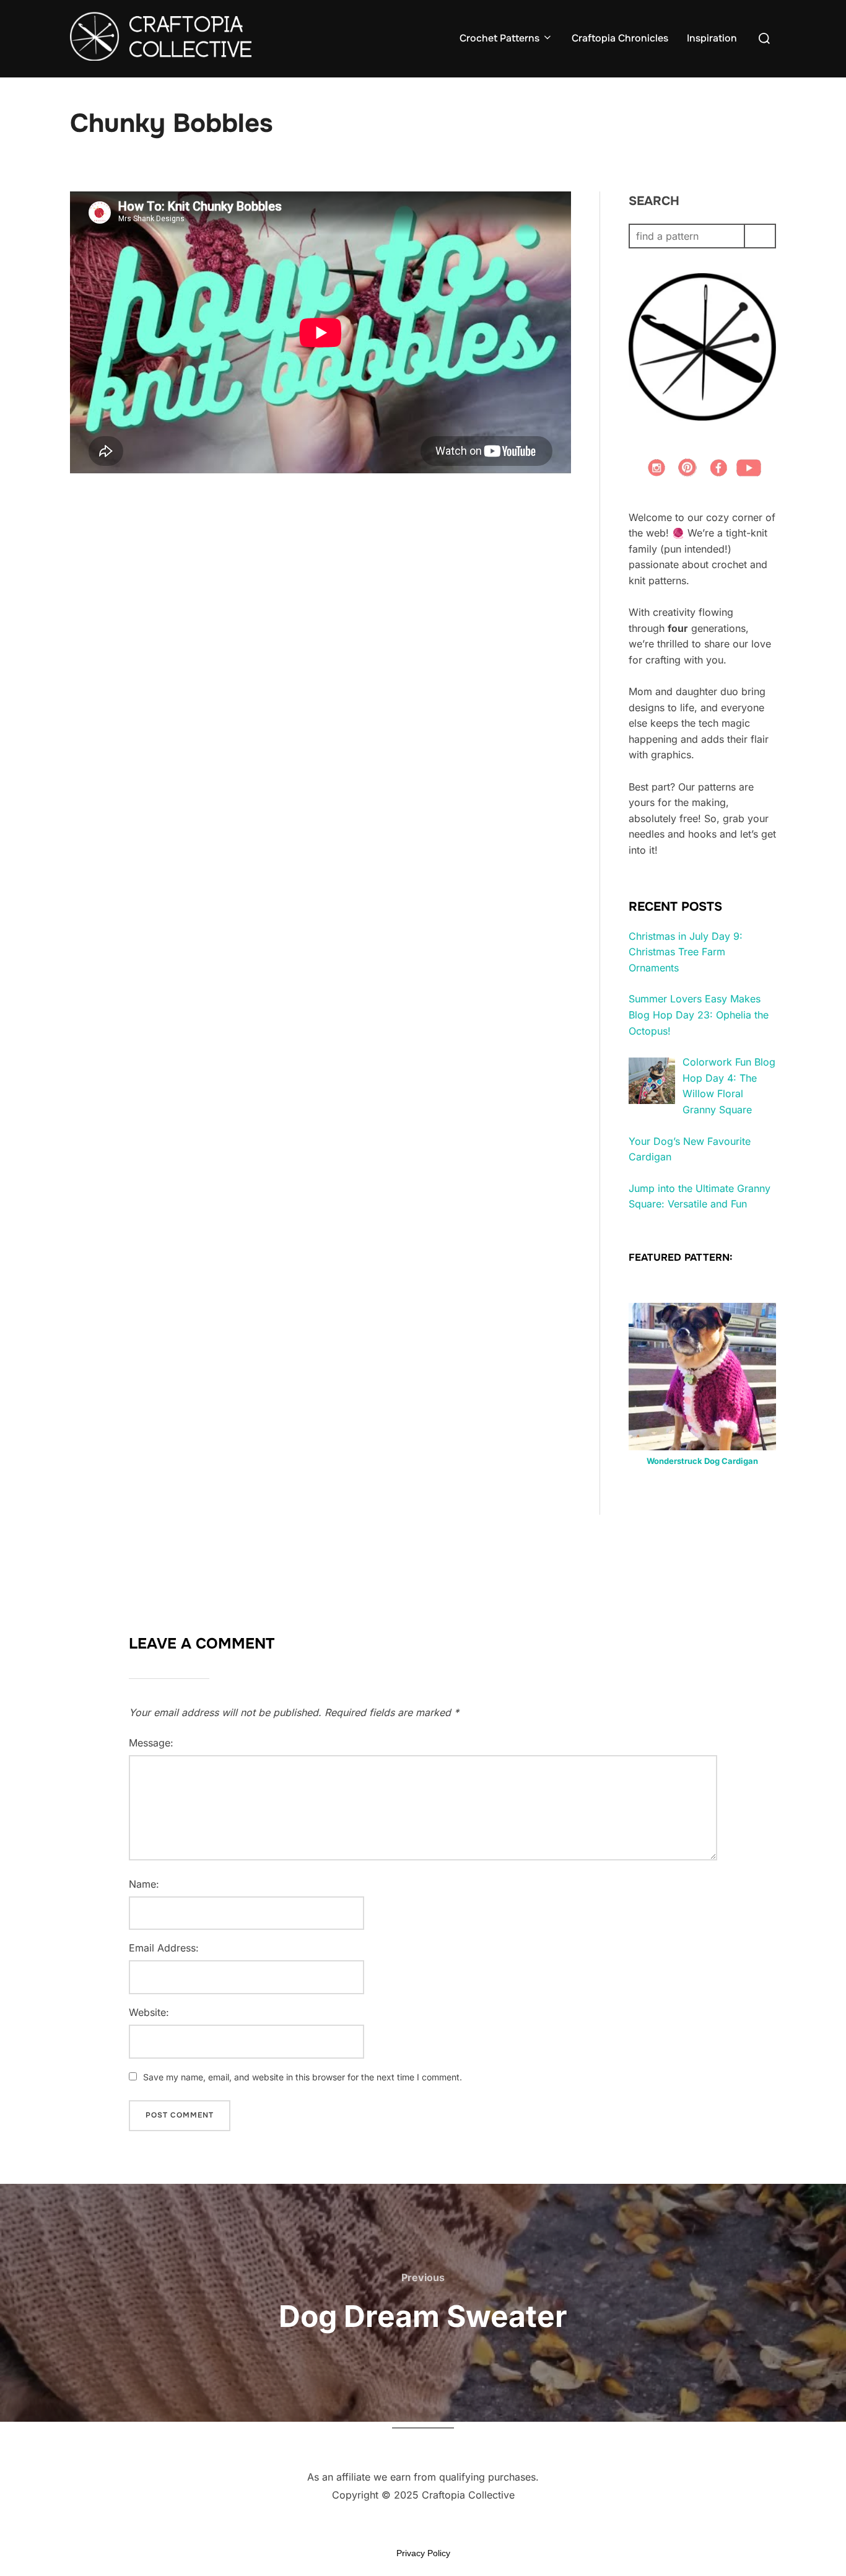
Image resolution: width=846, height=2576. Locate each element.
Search (654, 201)
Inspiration (712, 38)
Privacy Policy (423, 2553)
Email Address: (164, 1948)
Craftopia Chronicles (620, 38)
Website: (149, 2012)
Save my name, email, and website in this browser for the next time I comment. (303, 2077)
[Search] (760, 236)
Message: (151, 1743)
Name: (144, 1884)
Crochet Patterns (499, 38)
